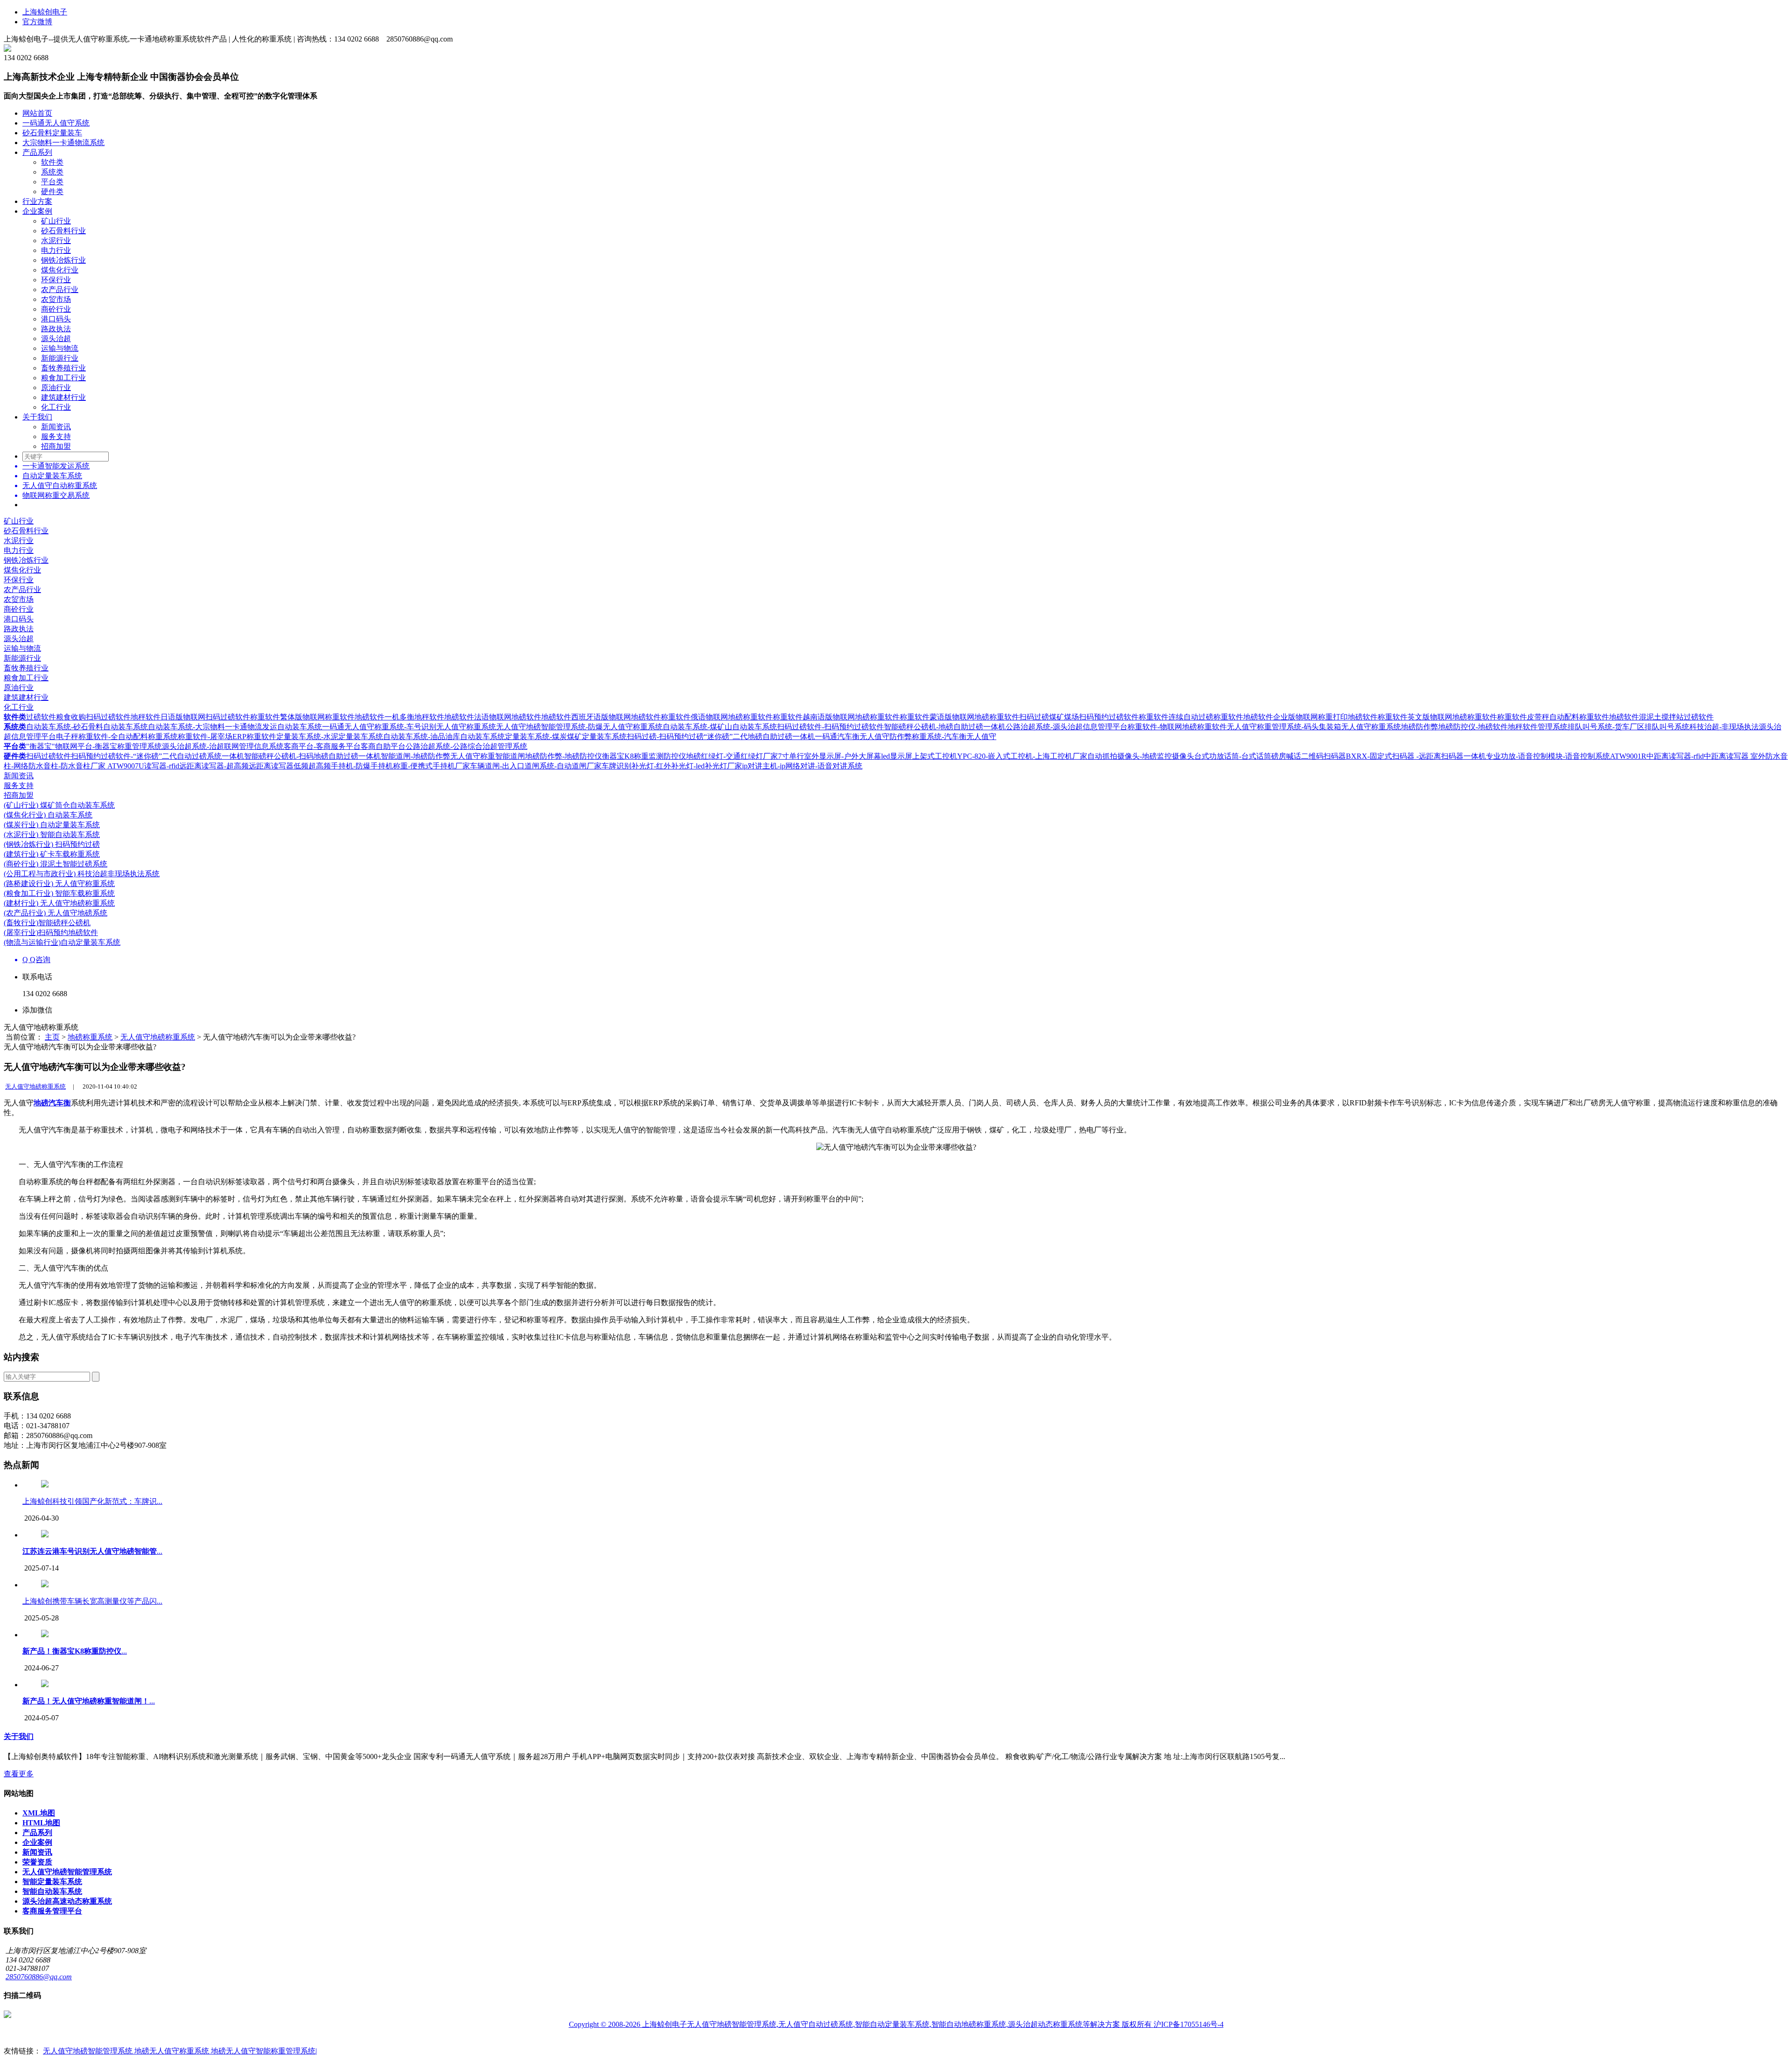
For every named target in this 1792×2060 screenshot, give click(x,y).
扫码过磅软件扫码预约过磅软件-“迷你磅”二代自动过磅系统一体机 (135, 756)
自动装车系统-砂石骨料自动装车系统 (87, 727)
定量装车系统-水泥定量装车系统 (330, 737)
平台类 (52, 182)
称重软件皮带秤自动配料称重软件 (1553, 717)
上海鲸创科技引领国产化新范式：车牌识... (92, 1501)
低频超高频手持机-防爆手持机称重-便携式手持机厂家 (382, 766)
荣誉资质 (37, 1862)
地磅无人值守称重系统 (173, 2051)
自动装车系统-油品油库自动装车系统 (444, 737)
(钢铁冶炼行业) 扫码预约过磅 (52, 844)
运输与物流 (60, 348)
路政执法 (56, 329)
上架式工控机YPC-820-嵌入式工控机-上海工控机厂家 (1000, 756)
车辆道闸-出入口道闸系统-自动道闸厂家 (536, 766)
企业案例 (37, 211)
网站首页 (37, 113)
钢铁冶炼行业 (63, 260)
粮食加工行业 (63, 378)
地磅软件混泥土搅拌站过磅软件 (1661, 717)
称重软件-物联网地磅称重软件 (1177, 727)
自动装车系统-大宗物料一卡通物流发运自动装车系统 (235, 727)
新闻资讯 (56, 427)
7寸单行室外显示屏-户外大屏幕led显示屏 (845, 756)
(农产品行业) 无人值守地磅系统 (56, 913)
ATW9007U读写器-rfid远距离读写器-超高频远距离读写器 (200, 766)
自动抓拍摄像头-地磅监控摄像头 (1141, 756)
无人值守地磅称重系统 (158, 1037)
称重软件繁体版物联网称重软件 (302, 717)
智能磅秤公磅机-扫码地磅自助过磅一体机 (312, 756)
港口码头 (56, 319)
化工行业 (56, 407)
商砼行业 (56, 309)
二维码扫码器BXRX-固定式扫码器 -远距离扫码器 (1382, 756)
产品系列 (37, 152)
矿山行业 (56, 221)
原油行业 (56, 388)
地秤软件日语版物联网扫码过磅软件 (190, 717)
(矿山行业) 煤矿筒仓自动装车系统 (59, 805)
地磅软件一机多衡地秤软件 (399, 717)
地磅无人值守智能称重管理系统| (264, 2051)
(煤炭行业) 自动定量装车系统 (52, 825)
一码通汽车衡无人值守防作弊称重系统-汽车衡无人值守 (906, 737)
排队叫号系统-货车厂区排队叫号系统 (1628, 727)
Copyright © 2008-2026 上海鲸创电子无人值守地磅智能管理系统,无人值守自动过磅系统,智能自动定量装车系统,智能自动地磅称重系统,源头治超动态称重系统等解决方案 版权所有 (861, 2024)
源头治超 (56, 339)
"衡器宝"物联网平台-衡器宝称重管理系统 (94, 746)
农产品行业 (60, 290)
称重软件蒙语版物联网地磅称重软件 (959, 717)
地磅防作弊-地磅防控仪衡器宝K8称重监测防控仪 (605, 756)
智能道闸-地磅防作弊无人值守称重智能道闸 (453, 756)
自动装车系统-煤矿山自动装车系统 (720, 727)
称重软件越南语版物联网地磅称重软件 (836, 717)
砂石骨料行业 (63, 231)
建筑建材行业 (63, 397)
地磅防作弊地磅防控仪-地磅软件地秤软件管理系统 (1484, 727)
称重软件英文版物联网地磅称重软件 (1437, 717)
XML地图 (39, 1813)
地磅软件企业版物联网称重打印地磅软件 (1310, 717)
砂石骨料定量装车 (52, 133)
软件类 (52, 162)
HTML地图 (41, 1823)
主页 (52, 1037)
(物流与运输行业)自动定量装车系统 (62, 942)
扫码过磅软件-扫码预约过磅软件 (830, 727)
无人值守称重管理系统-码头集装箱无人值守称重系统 (1314, 727)
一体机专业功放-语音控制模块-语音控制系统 (1537, 756)
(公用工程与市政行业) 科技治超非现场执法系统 (82, 874)
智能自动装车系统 (52, 1891)
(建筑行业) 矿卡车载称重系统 (52, 854)
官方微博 (37, 22)
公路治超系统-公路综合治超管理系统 (466, 746)
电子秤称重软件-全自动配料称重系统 (117, 737)
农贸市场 (56, 299)
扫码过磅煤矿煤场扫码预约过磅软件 (1079, 717)
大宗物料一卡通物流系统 (63, 143)
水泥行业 (56, 241)
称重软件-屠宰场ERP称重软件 (227, 737)
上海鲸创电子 (45, 12)
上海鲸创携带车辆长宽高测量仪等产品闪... (92, 1601)
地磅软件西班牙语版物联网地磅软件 (601, 717)
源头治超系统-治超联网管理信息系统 (223, 746)
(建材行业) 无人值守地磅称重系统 (59, 903)
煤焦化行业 (60, 270)
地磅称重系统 (90, 1037)
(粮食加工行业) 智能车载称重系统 (59, 893)
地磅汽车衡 (52, 1103)
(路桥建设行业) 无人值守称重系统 (59, 883)
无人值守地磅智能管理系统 (67, 1872)
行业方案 (37, 201)
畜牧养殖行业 (63, 368)
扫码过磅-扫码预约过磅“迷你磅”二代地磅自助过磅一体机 (721, 737)
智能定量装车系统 (52, 1882)
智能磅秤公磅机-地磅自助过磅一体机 (945, 727)
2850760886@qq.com (39, 1977)
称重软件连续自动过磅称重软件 (1191, 717)
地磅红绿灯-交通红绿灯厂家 (732, 756)
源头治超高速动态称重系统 (67, 1901)
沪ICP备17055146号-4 (1189, 2024)
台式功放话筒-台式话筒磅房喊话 (1248, 756)
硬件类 (52, 192)
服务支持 (56, 436)
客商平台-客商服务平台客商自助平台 (345, 746)
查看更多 (19, 1774)
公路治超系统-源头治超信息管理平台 (1067, 727)
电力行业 (56, 250)
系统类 (52, 172)
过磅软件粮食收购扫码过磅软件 (78, 717)
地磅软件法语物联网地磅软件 (493, 717)
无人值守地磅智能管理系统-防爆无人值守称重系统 (579, 727)
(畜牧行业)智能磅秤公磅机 (47, 923)
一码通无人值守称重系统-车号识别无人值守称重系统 (409, 727)
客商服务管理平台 (52, 1911)
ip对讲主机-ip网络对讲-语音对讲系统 (802, 766)
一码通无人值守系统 (56, 123)
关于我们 (37, 417)
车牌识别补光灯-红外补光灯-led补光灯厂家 (672, 766)
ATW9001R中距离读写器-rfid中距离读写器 (1680, 756)
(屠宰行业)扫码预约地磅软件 (51, 932)
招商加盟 (56, 446)
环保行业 (56, 280)
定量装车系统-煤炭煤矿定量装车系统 (566, 737)
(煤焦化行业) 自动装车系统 (48, 815)
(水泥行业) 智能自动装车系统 (52, 834)
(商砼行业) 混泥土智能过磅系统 (56, 864)
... (92, 1551)
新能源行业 (60, 358)
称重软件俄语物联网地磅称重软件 (717, 717)
